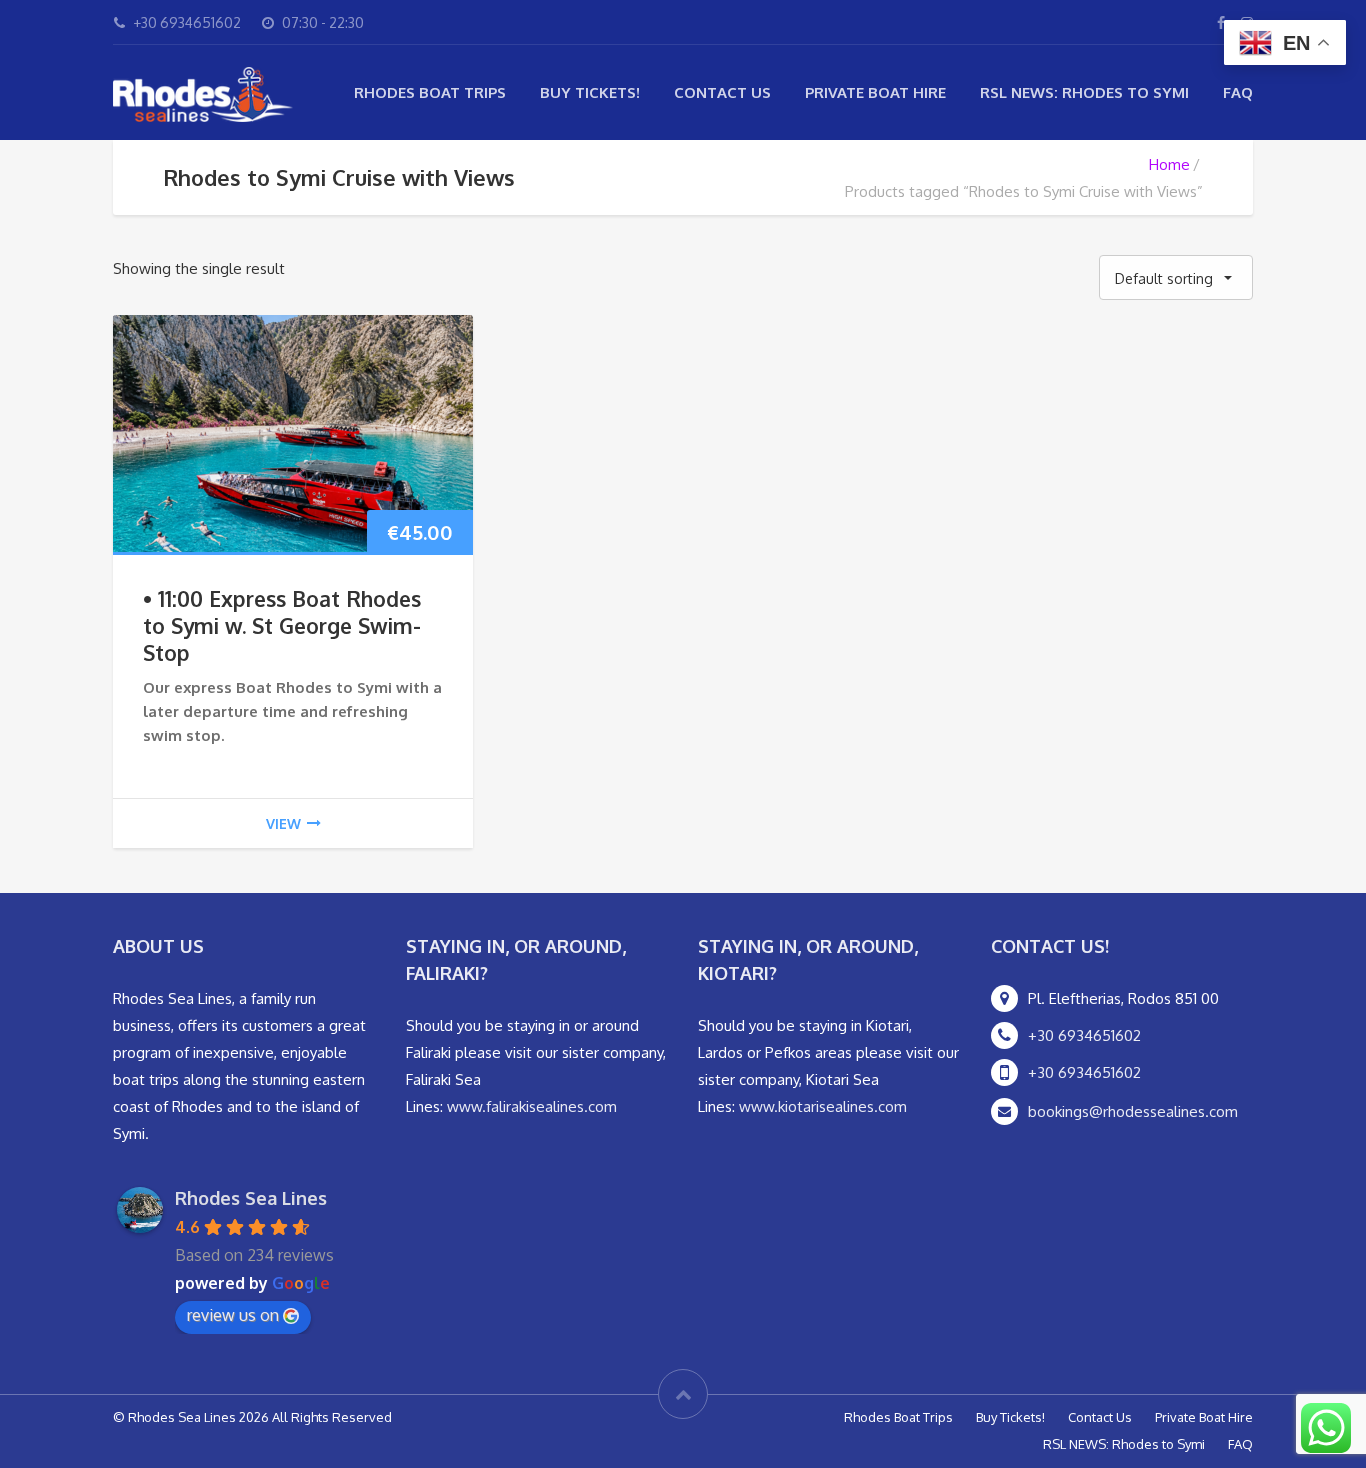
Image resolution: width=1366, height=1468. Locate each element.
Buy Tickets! (590, 92)
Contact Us (722, 92)
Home (1169, 164)
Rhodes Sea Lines (251, 1198)
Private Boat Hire (875, 92)
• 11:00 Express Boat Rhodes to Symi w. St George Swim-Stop (282, 625)
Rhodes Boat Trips (430, 92)
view (283, 823)
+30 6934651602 (1084, 1035)
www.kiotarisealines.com (823, 1106)
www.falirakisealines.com (532, 1106)
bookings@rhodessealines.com (1133, 1111)
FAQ (1238, 92)
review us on (233, 1315)
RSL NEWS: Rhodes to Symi (1084, 92)
